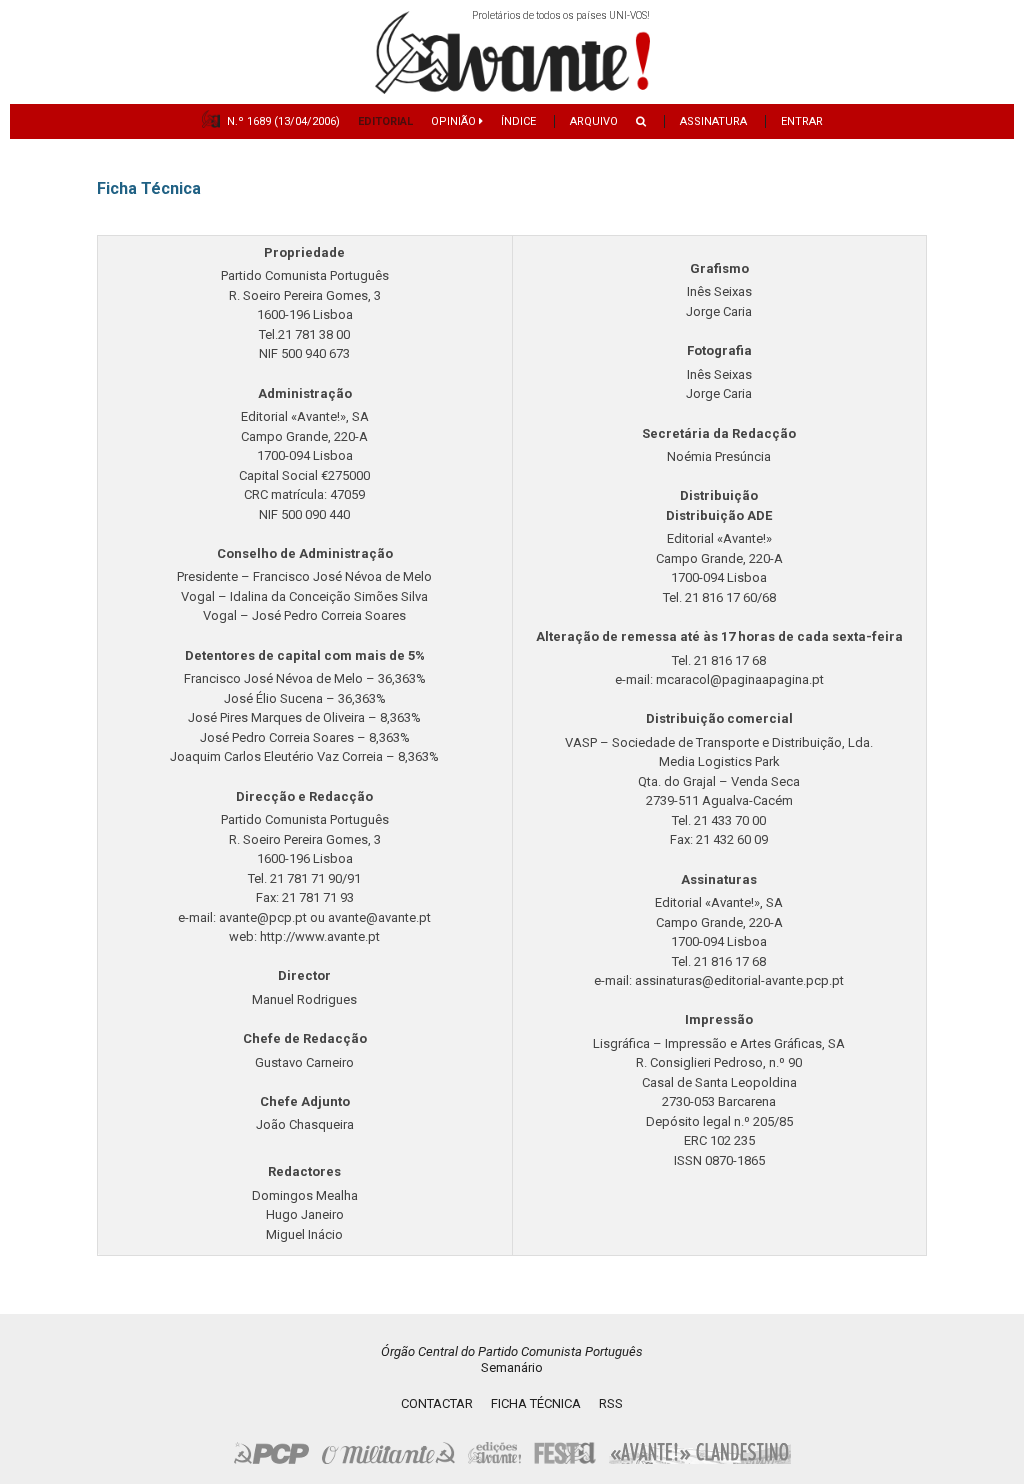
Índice (518, 121)
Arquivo (594, 121)
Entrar (802, 121)
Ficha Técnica (536, 1403)
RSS (611, 1403)
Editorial (385, 121)
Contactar (437, 1403)
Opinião (455, 121)
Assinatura (713, 121)
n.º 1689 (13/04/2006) (283, 121)
